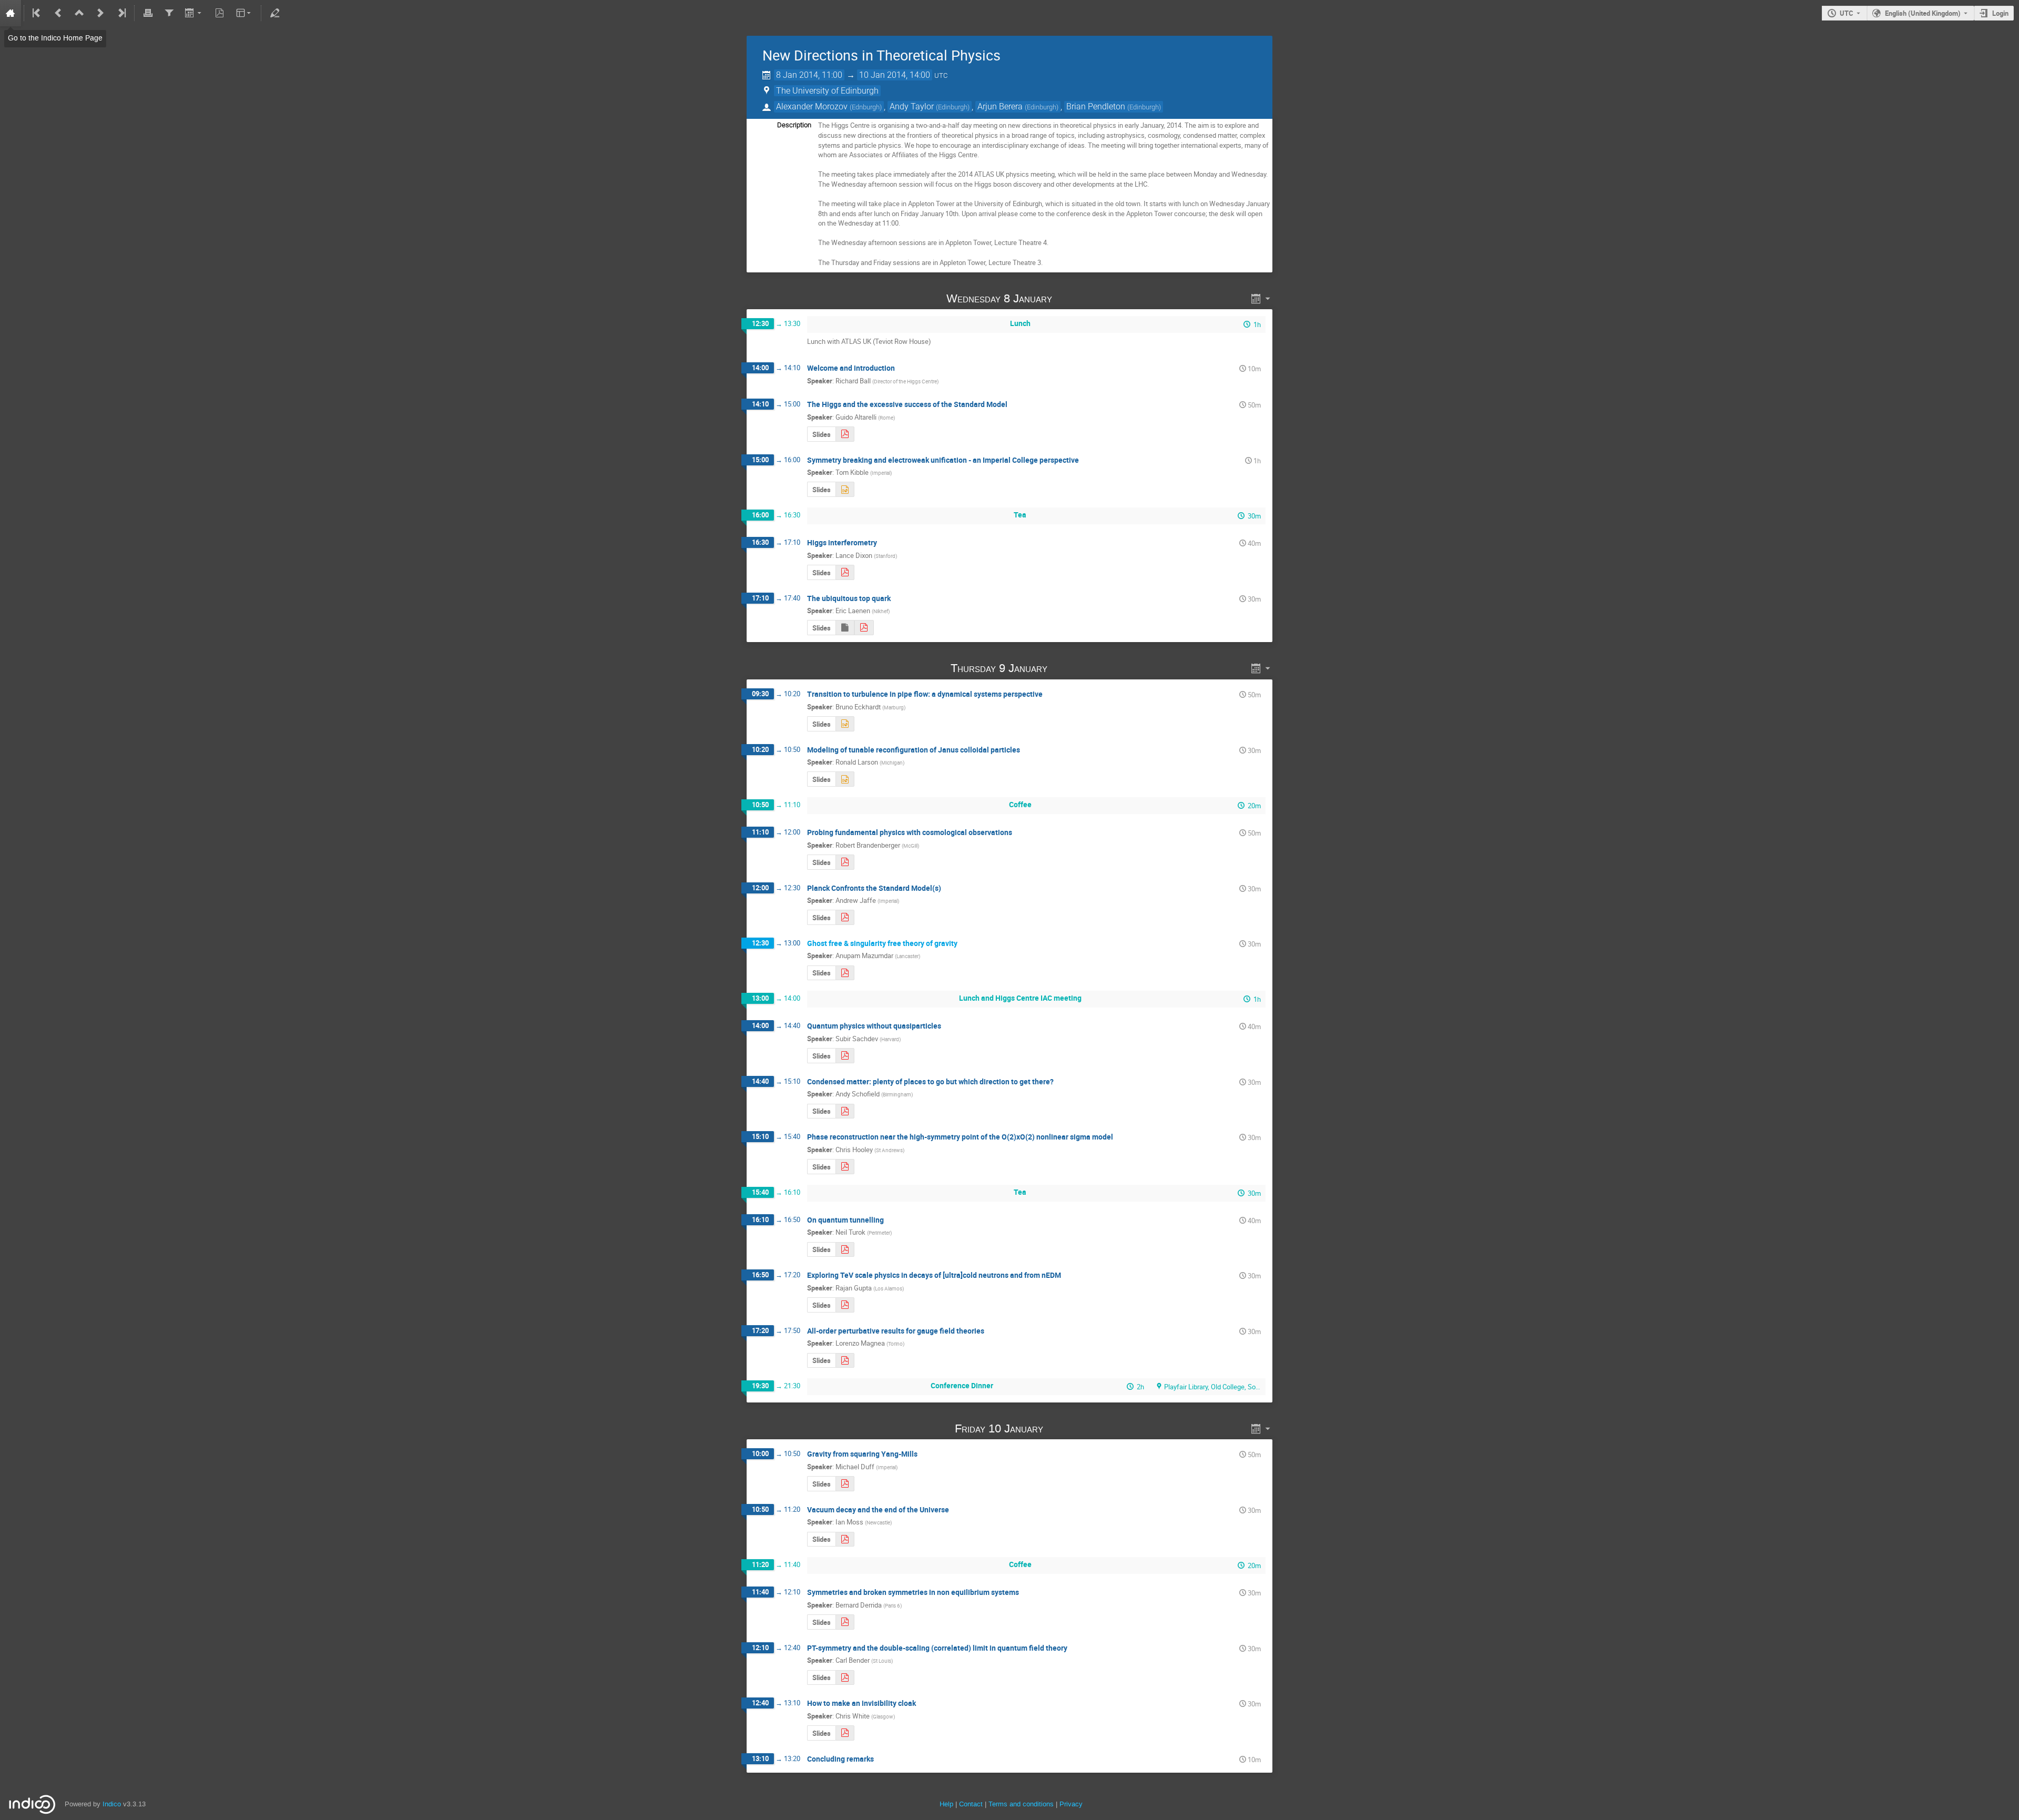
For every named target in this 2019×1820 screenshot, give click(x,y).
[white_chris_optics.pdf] (845, 1733)
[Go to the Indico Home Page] (11, 13)
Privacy (1071, 1804)
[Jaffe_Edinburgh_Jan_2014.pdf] (845, 917)
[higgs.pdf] (845, 1539)
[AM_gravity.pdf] (845, 973)
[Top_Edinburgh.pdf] (864, 628)
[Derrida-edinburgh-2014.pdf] (845, 1622)
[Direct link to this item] (1067, 298)
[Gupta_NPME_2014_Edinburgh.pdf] (845, 1305)
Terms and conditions (1021, 1804)
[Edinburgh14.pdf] (845, 1361)
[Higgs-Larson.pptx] (845, 779)
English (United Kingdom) (1923, 13)
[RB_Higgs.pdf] (845, 862)
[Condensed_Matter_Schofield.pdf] (845, 1111)
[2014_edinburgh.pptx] (845, 724)
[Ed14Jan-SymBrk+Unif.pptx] (845, 489)
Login (2000, 13)
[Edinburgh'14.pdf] (845, 434)
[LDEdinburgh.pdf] (845, 572)
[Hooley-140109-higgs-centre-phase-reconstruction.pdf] (845, 1167)
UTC (1847, 13)
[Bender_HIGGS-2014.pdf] (845, 1678)
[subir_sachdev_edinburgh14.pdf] (845, 1056)
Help (946, 1804)
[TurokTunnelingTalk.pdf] (845, 1250)
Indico (112, 1804)
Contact (971, 1804)
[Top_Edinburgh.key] (845, 628)
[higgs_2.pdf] (845, 1484)
